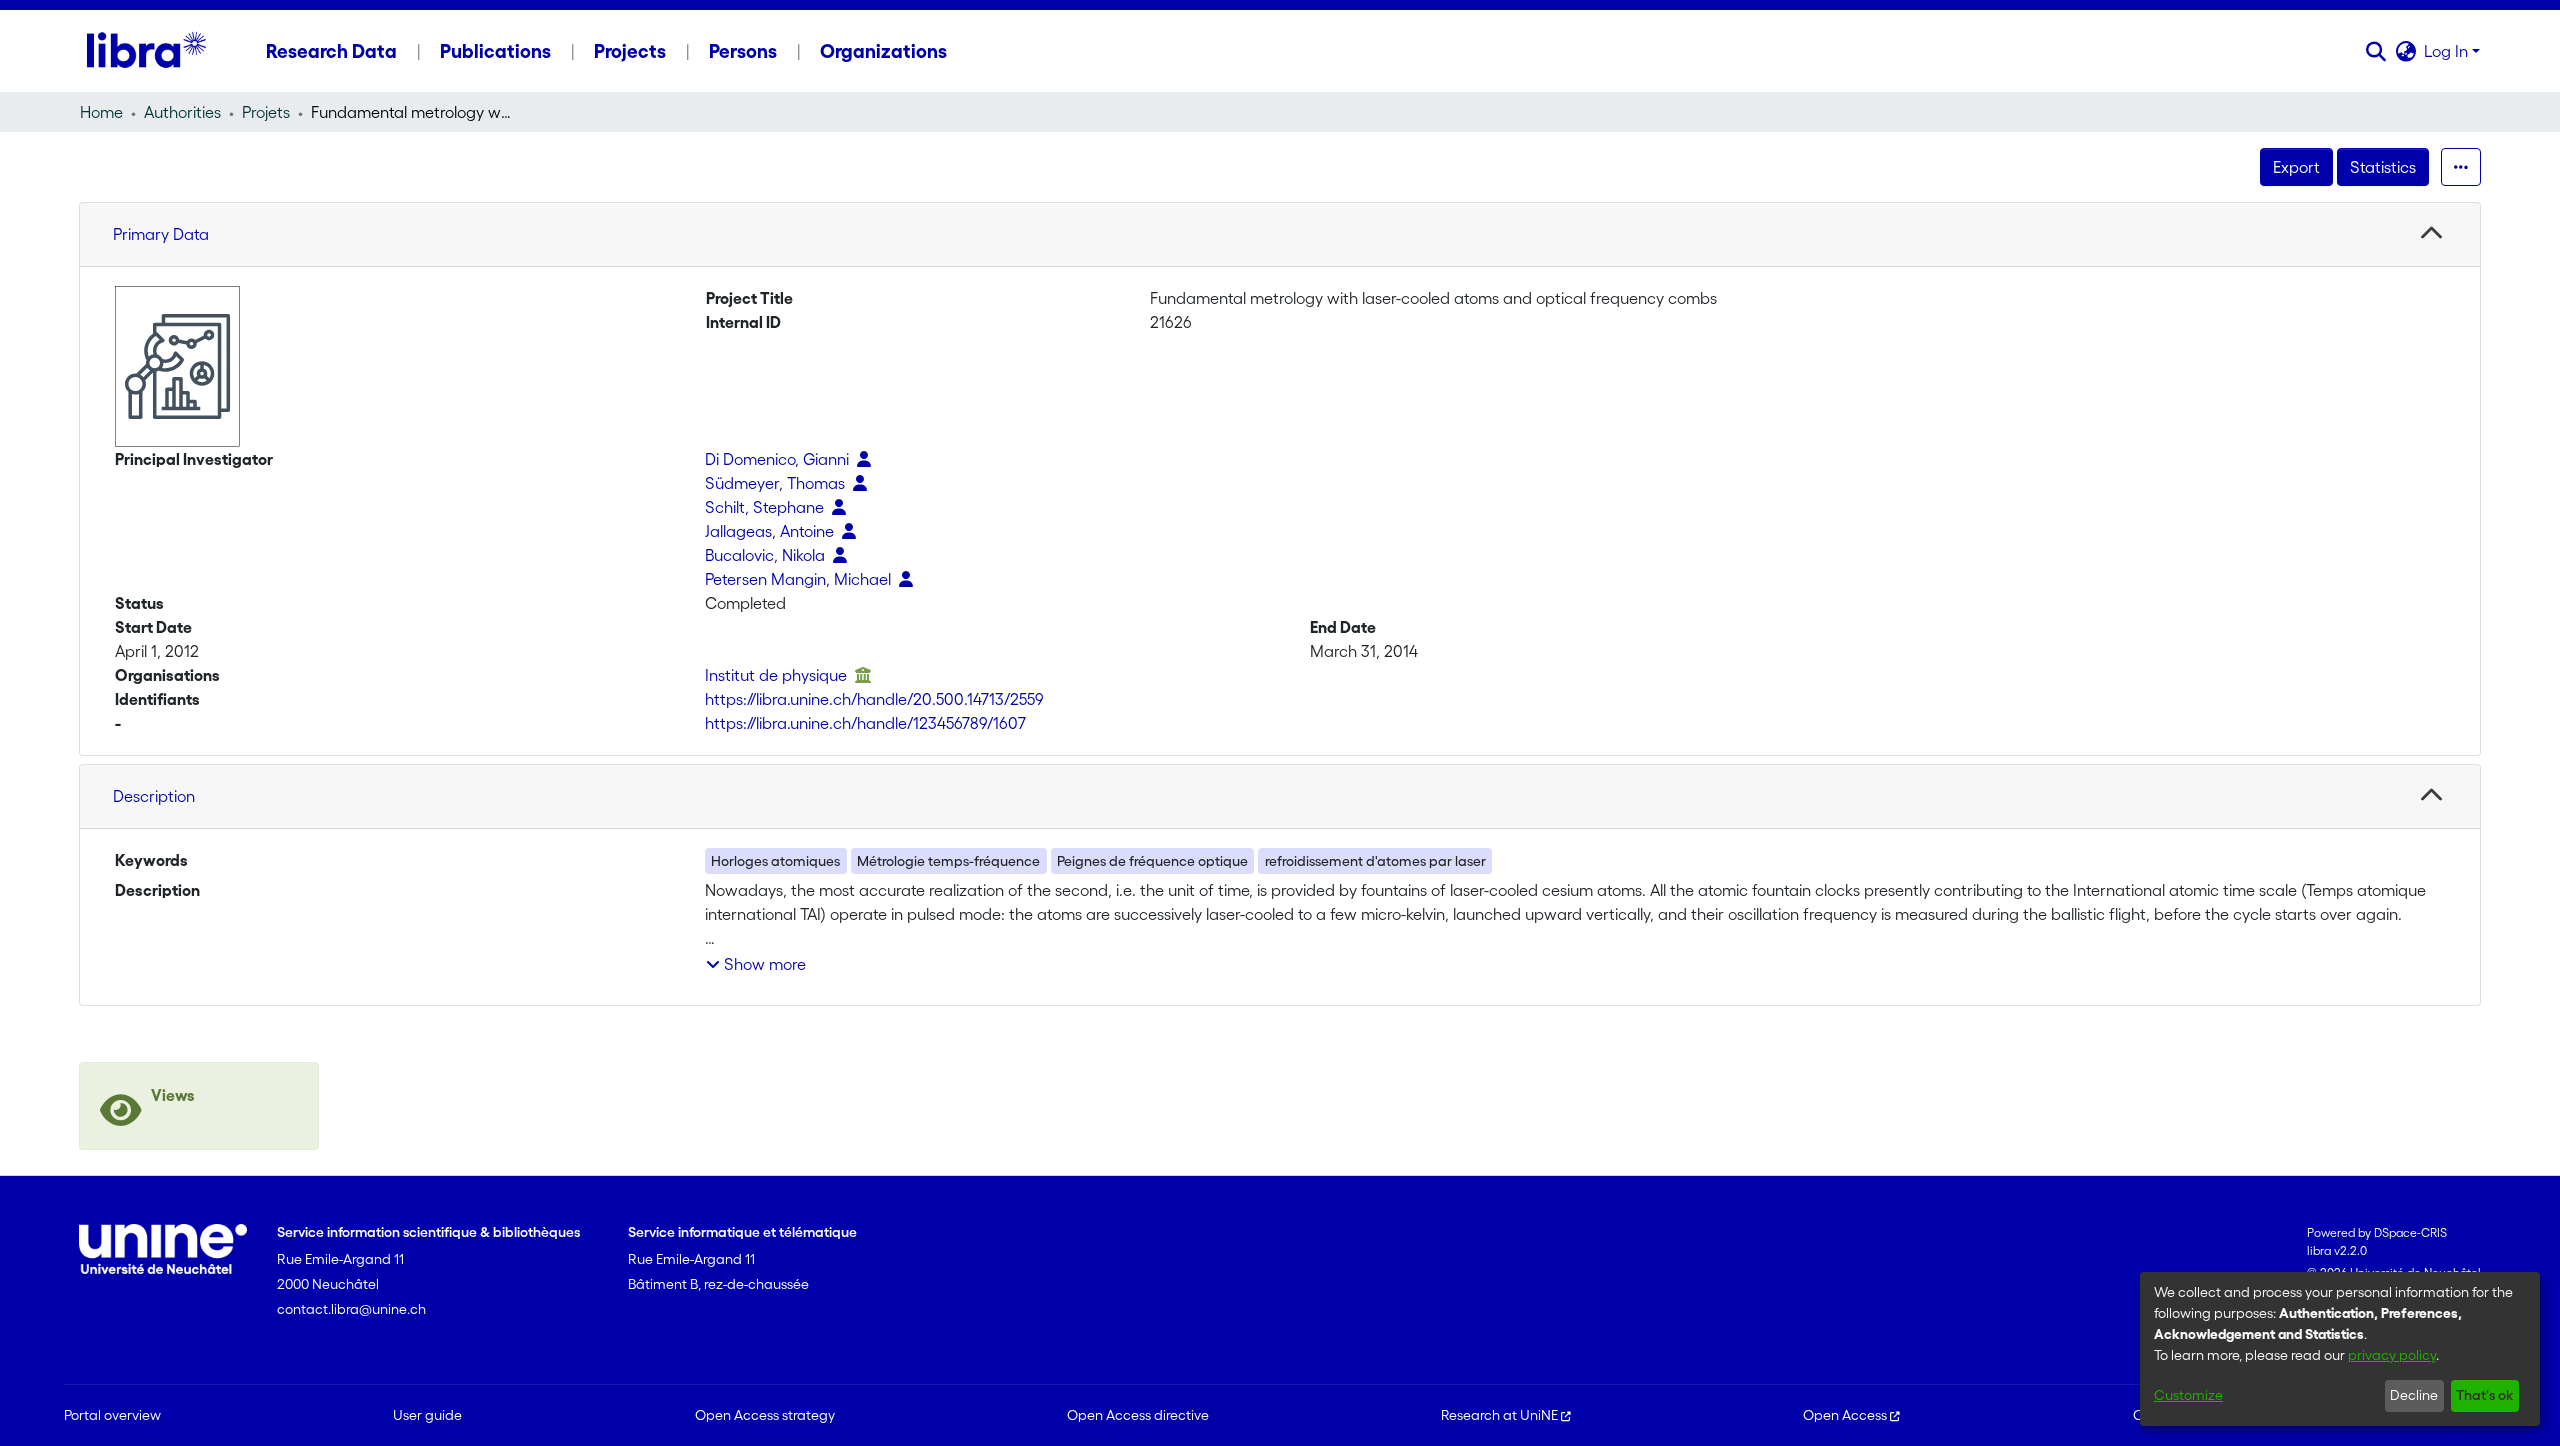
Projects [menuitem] (630, 51)
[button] (2375, 51)
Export (2296, 167)
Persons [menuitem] (743, 51)
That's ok (2484, 1395)
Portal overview (112, 1415)
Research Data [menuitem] (331, 51)
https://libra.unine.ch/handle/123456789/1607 (865, 723)
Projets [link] (266, 112)
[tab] (1280, 235)
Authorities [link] (182, 112)
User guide (427, 1415)
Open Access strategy (765, 1415)
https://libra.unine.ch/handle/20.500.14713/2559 (874, 699)
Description (154, 796)
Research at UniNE (1499, 1415)
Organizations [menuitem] (883, 51)
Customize (2188, 1395)
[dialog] (2340, 1349)
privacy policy (2392, 1355)
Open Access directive (1138, 1415)
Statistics (2383, 167)
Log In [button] (2448, 51)
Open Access (1845, 1415)
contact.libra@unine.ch (351, 1309)
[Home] (146, 51)
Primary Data (161, 234)
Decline (2414, 1395)
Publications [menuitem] (495, 51)
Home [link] (101, 112)
